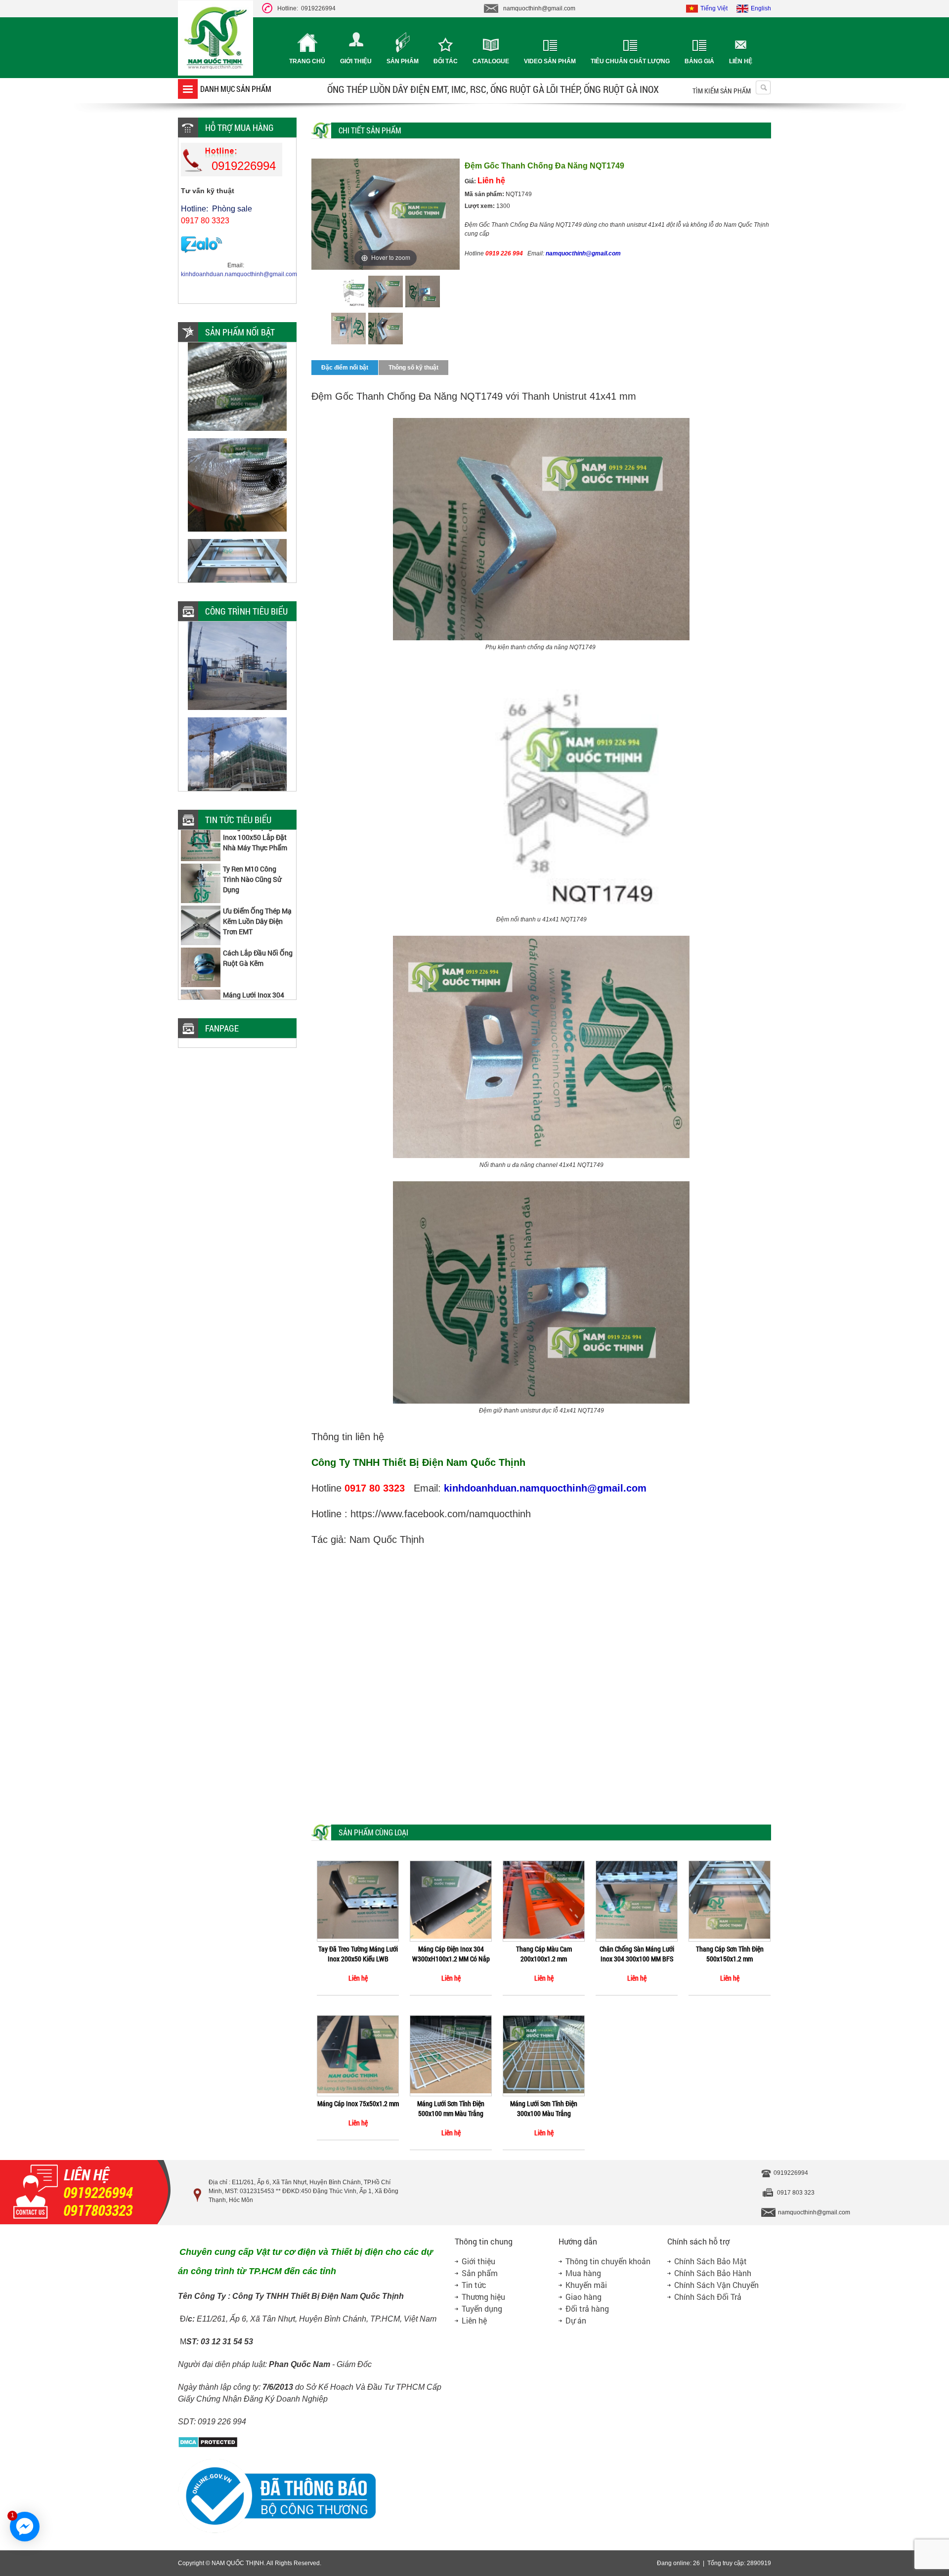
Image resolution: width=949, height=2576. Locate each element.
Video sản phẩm (550, 61)
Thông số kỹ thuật (413, 368)
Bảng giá (699, 61)
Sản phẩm (403, 61)
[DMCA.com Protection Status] (208, 2446)
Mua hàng (583, 2273)
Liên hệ (741, 61)
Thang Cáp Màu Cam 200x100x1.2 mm (544, 1954)
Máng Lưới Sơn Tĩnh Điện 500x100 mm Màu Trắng (451, 2108)
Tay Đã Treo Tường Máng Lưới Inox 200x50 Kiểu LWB (358, 1954)
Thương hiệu (483, 2297)
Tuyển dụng (482, 2308)
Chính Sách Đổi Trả (708, 2297)
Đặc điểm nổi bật (345, 368)
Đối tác (446, 61)
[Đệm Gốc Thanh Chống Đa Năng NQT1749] (348, 293)
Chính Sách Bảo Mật (711, 2261)
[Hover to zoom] (386, 214)
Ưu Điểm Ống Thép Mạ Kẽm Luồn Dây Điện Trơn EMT (257, 886)
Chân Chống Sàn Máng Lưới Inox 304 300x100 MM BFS (637, 1954)
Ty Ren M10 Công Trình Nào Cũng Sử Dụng (252, 844)
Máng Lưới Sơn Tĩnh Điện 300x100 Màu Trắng (544, 2108)
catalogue (491, 61)
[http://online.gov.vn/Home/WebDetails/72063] (277, 2532)
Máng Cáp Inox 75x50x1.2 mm (358, 2103)
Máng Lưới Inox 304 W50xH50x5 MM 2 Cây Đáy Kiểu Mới (258, 970)
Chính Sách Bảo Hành (713, 2273)
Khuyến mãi (586, 2285)
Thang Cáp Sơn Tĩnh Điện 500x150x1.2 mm (730, 1954)
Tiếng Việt (714, 8)
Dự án (576, 2320)
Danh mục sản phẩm (236, 89)
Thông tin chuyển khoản (608, 2261)
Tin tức (474, 2285)
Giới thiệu (356, 61)
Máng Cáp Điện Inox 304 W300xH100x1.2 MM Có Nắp (451, 1954)
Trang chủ (307, 61)
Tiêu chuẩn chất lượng (630, 61)
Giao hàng (583, 2297)
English (761, 8)
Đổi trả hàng (587, 2308)
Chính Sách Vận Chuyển (716, 2285)
